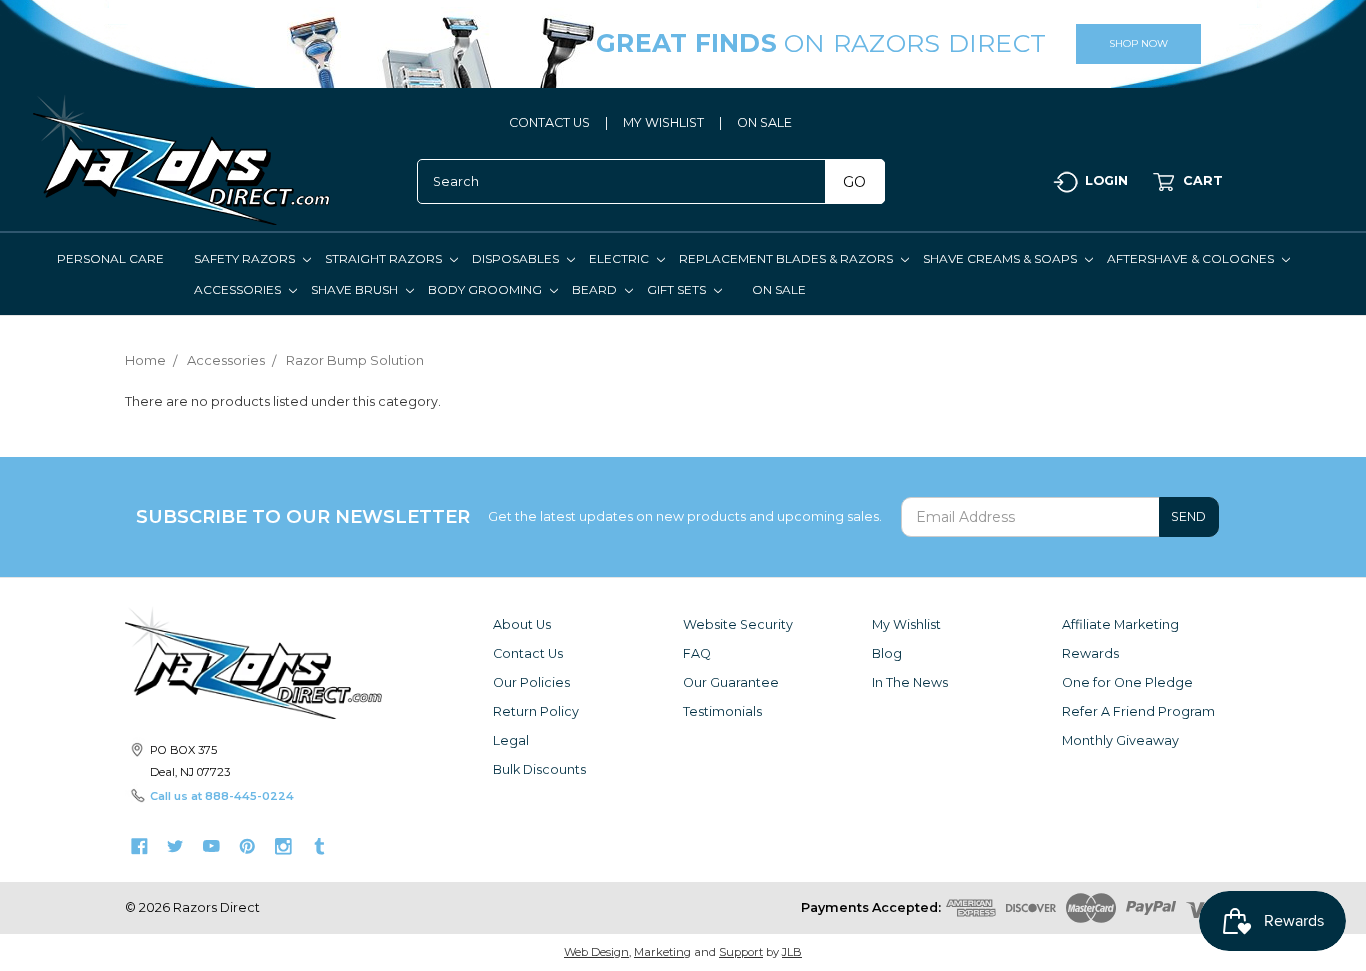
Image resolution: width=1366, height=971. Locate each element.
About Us (522, 624)
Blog (887, 653)
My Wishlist (906, 624)
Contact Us (528, 653)
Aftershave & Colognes (1192, 258)
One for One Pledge (1127, 682)
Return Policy (536, 711)
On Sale (779, 289)
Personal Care (110, 258)
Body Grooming (486, 289)
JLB (792, 952)
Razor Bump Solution (355, 360)
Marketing (662, 952)
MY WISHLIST (663, 122)
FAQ (697, 653)
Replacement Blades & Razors (787, 258)
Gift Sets (678, 289)
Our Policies (531, 682)
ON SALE (764, 122)
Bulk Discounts (539, 769)
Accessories (239, 289)
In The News (910, 682)
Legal (511, 740)
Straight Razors (385, 258)
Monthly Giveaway (1120, 740)
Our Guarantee (731, 682)
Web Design (596, 952)
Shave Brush (356, 289)
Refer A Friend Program (1138, 711)
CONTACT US (549, 122)
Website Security (738, 624)
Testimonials (722, 711)
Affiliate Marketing (1120, 624)
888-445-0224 (249, 796)
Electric (620, 258)
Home (145, 360)
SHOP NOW (1138, 43)
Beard (596, 289)
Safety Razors (246, 258)
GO (854, 182)
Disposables (517, 258)
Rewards (1090, 653)
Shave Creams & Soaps (1001, 258)
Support (741, 952)
